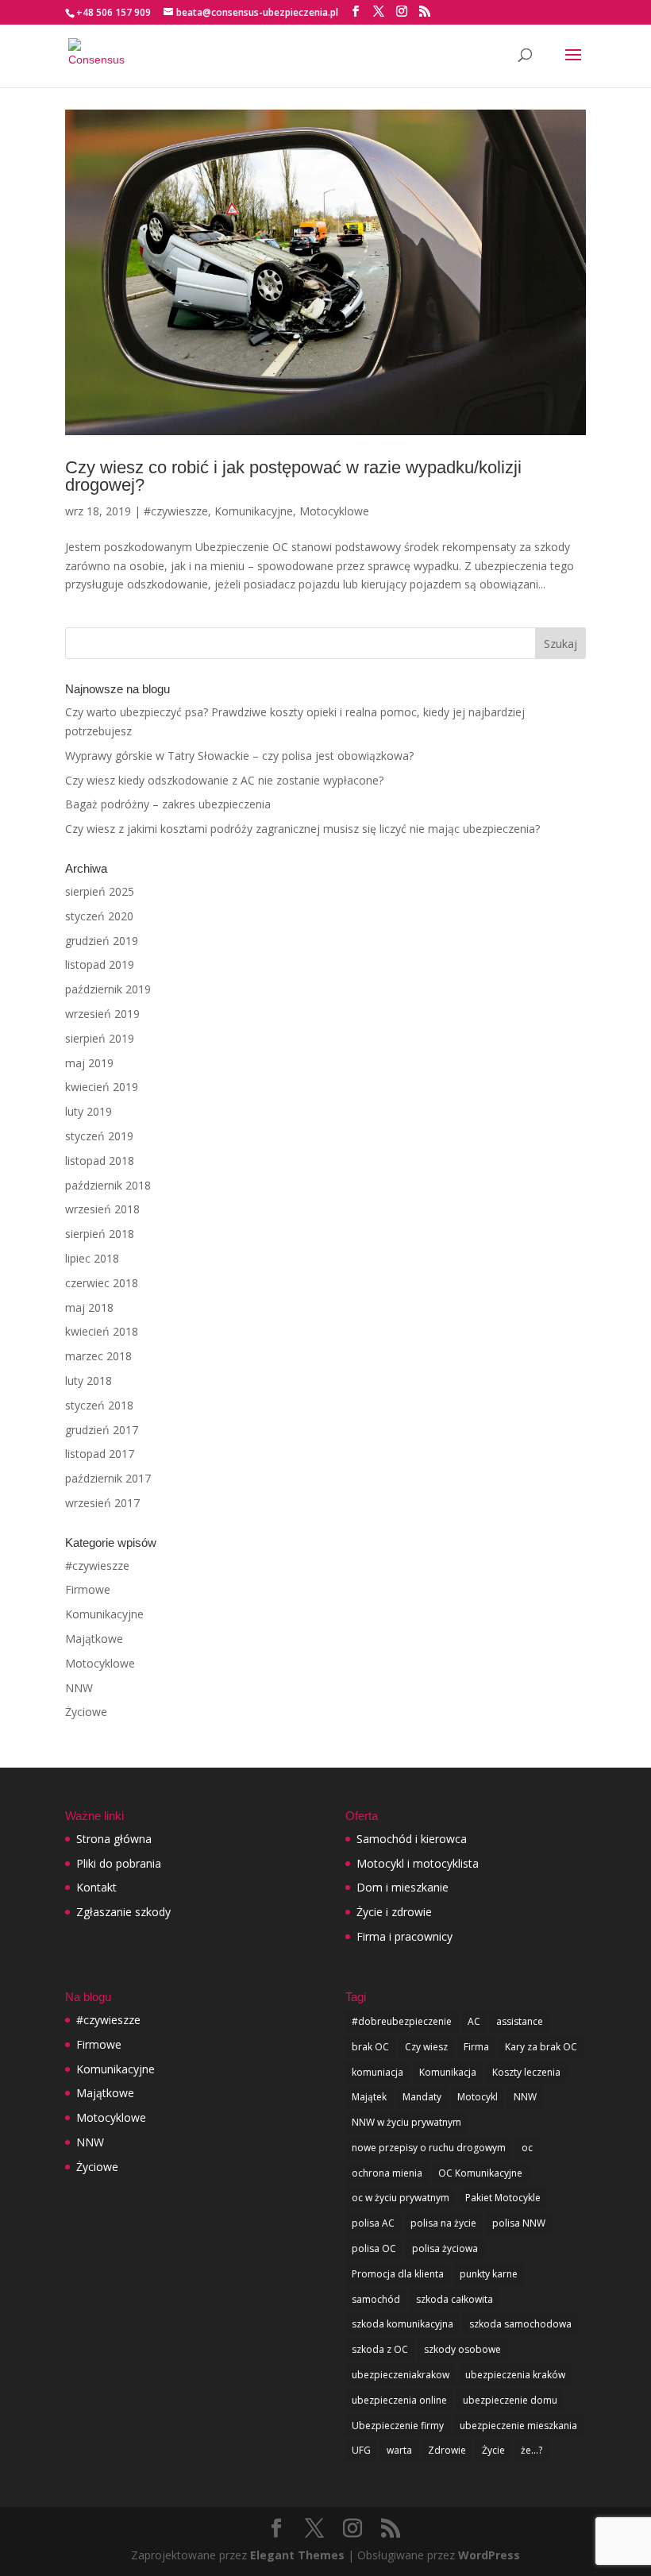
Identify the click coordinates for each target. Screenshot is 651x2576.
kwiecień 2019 (102, 1087)
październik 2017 (108, 1478)
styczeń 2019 (99, 1136)
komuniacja (378, 2072)
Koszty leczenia (526, 2072)
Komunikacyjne (254, 511)
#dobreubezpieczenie (402, 2021)
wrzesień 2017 (102, 1503)
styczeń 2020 (99, 916)
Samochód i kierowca (412, 1839)
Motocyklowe (334, 511)
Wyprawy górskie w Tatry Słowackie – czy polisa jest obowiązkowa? (239, 756)
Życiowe (86, 1712)
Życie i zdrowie (394, 1912)
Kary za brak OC (541, 2047)
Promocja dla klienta (398, 2274)
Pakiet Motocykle (503, 2198)
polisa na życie (443, 2223)
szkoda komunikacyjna (403, 2324)
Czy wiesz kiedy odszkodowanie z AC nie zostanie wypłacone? (224, 780)
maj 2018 (89, 1307)
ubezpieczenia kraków (515, 2375)
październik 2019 (108, 989)
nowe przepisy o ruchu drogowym (429, 2148)
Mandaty (422, 2097)
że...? (532, 2450)
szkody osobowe (462, 2349)
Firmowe (88, 1589)
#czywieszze (176, 511)
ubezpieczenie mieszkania (518, 2426)
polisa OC (374, 2248)
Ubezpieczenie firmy (398, 2426)
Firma (476, 2047)
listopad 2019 (100, 964)
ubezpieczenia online (399, 2400)
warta (399, 2450)
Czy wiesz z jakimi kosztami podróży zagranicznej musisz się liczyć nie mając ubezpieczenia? (302, 829)
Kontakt (96, 1887)
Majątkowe (94, 1639)
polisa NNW (519, 2223)
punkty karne (489, 2274)
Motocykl (478, 2097)
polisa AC (373, 2223)
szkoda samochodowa (520, 2324)
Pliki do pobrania (119, 1863)
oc (527, 2148)
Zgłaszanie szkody (123, 1912)
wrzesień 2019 (102, 1014)
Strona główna (114, 1839)
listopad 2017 (100, 1454)
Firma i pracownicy (404, 1936)
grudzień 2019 (102, 941)
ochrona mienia (387, 2173)
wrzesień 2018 (102, 1209)
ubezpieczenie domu (510, 2400)
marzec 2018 (98, 1356)
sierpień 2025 (100, 891)
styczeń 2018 (99, 1405)
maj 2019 (89, 1063)
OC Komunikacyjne (480, 2173)
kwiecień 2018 (102, 1331)
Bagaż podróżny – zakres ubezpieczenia (168, 804)
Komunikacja (448, 2072)
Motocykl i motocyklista (418, 1863)
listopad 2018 (100, 1161)
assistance (520, 2021)
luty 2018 (89, 1381)
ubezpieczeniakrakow (401, 2375)
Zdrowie (447, 2450)
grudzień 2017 (102, 1430)
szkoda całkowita (455, 2299)
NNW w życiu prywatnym (406, 2122)
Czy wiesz (426, 2047)
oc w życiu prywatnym (401, 2198)
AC (474, 2021)
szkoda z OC (380, 2349)
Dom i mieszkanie (403, 1887)
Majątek (369, 2097)
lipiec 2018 (92, 1258)
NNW (79, 1688)
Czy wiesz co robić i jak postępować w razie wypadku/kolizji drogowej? (293, 476)
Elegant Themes (297, 2555)
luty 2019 (89, 1111)
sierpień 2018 (100, 1234)
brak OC (370, 2047)
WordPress (489, 2555)
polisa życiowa (445, 2248)
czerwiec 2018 (102, 1283)
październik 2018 (108, 1185)
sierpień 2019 (100, 1038)
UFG (361, 2450)
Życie (493, 2450)
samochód (376, 2299)
